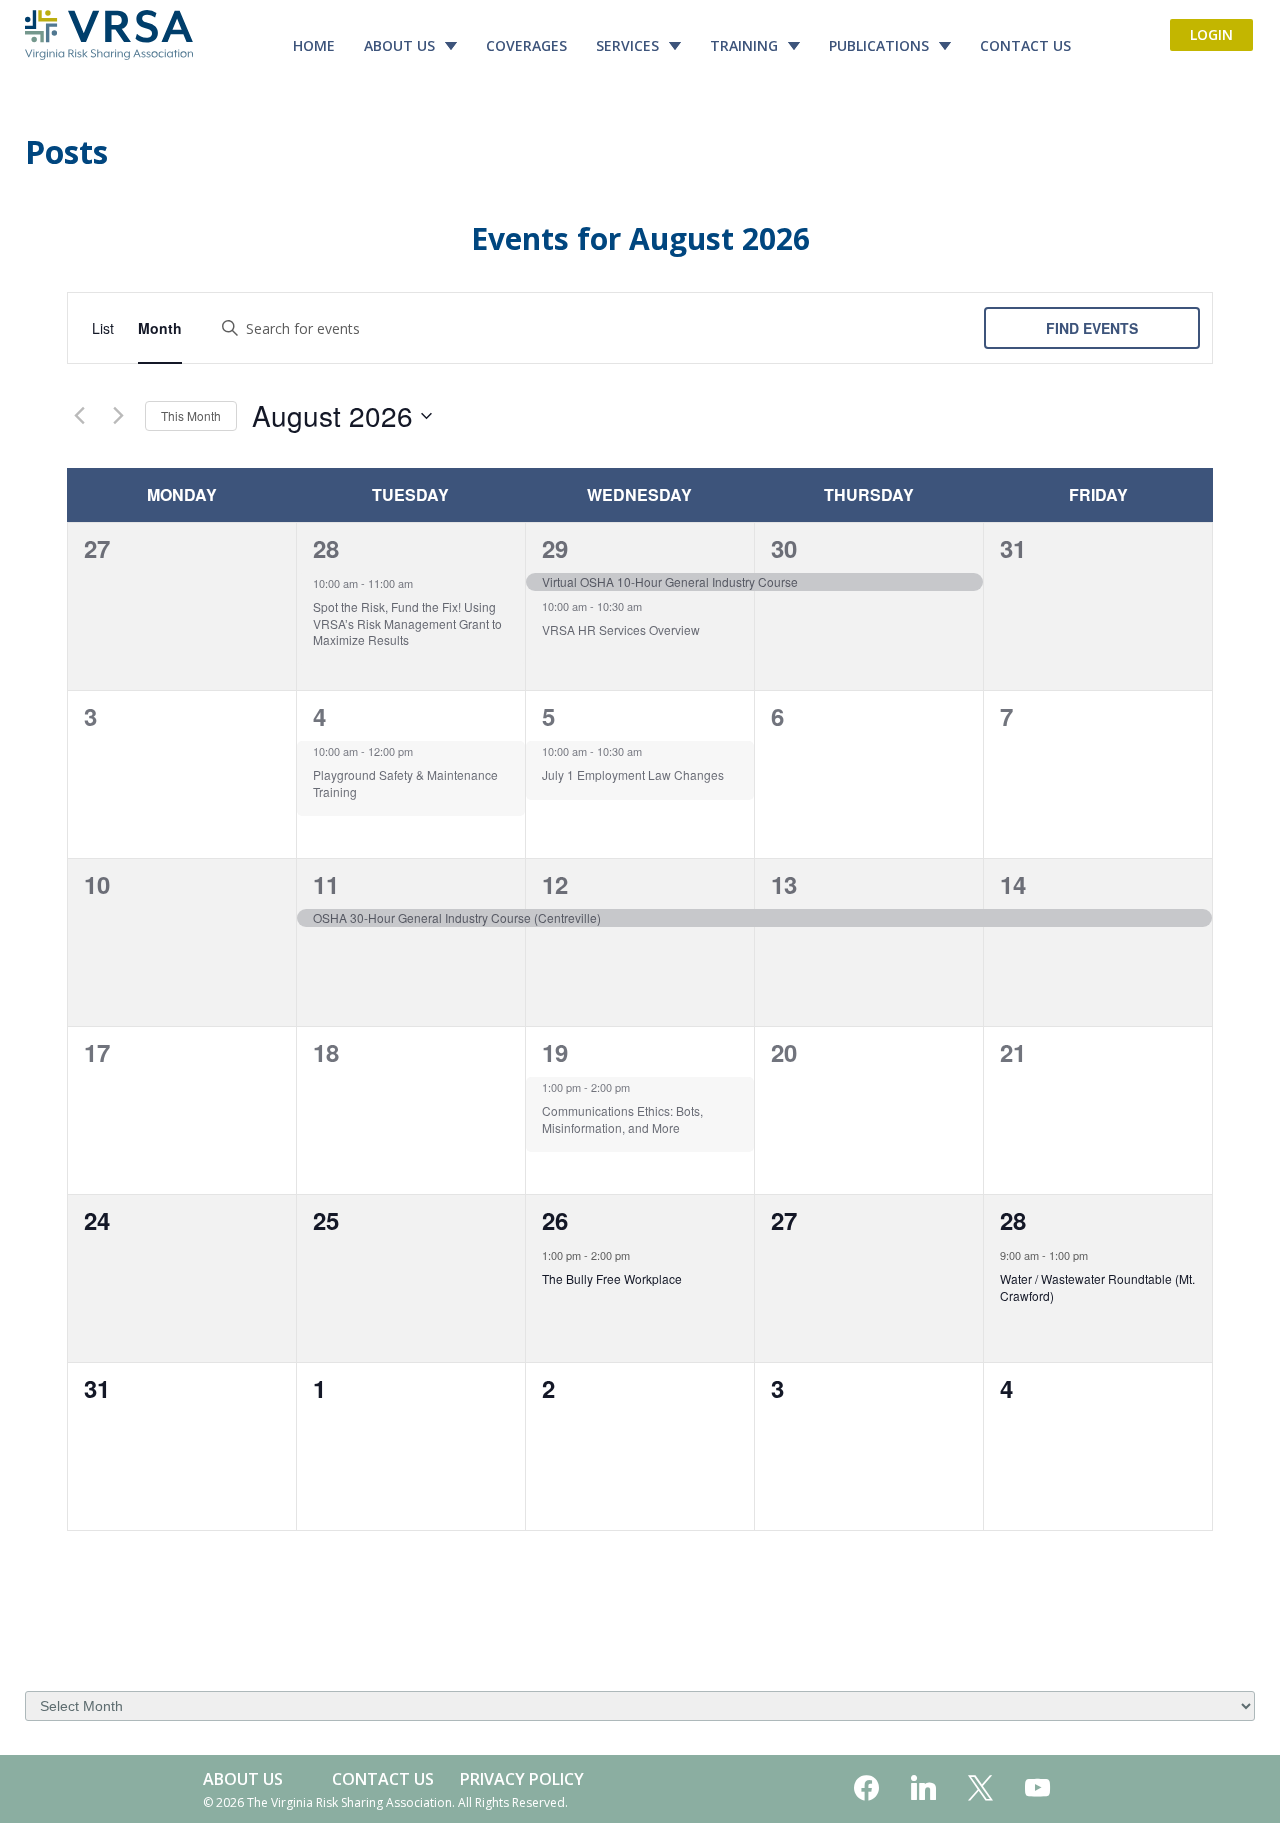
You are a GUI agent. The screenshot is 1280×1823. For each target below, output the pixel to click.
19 (555, 1052)
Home (314, 45)
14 (1013, 884)
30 (784, 548)
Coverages (526, 45)
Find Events (1092, 328)
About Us (399, 45)
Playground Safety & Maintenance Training (405, 783)
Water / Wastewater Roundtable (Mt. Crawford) (1097, 1287)
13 (784, 884)
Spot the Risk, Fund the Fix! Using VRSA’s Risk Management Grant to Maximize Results (407, 623)
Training (744, 45)
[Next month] (118, 416)
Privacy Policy (522, 1779)
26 (555, 1220)
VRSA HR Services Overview (621, 629)
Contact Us (1025, 45)
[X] (980, 1789)
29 (555, 548)
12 (555, 884)
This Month (191, 415)
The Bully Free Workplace (612, 1278)
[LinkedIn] (923, 1789)
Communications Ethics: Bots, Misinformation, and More (622, 1119)
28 (326, 548)
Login (1211, 34)
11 (326, 884)
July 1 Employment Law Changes (633, 774)
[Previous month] (79, 416)
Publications (879, 45)
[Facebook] (866, 1789)
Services (627, 45)
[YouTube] (1037, 1789)
